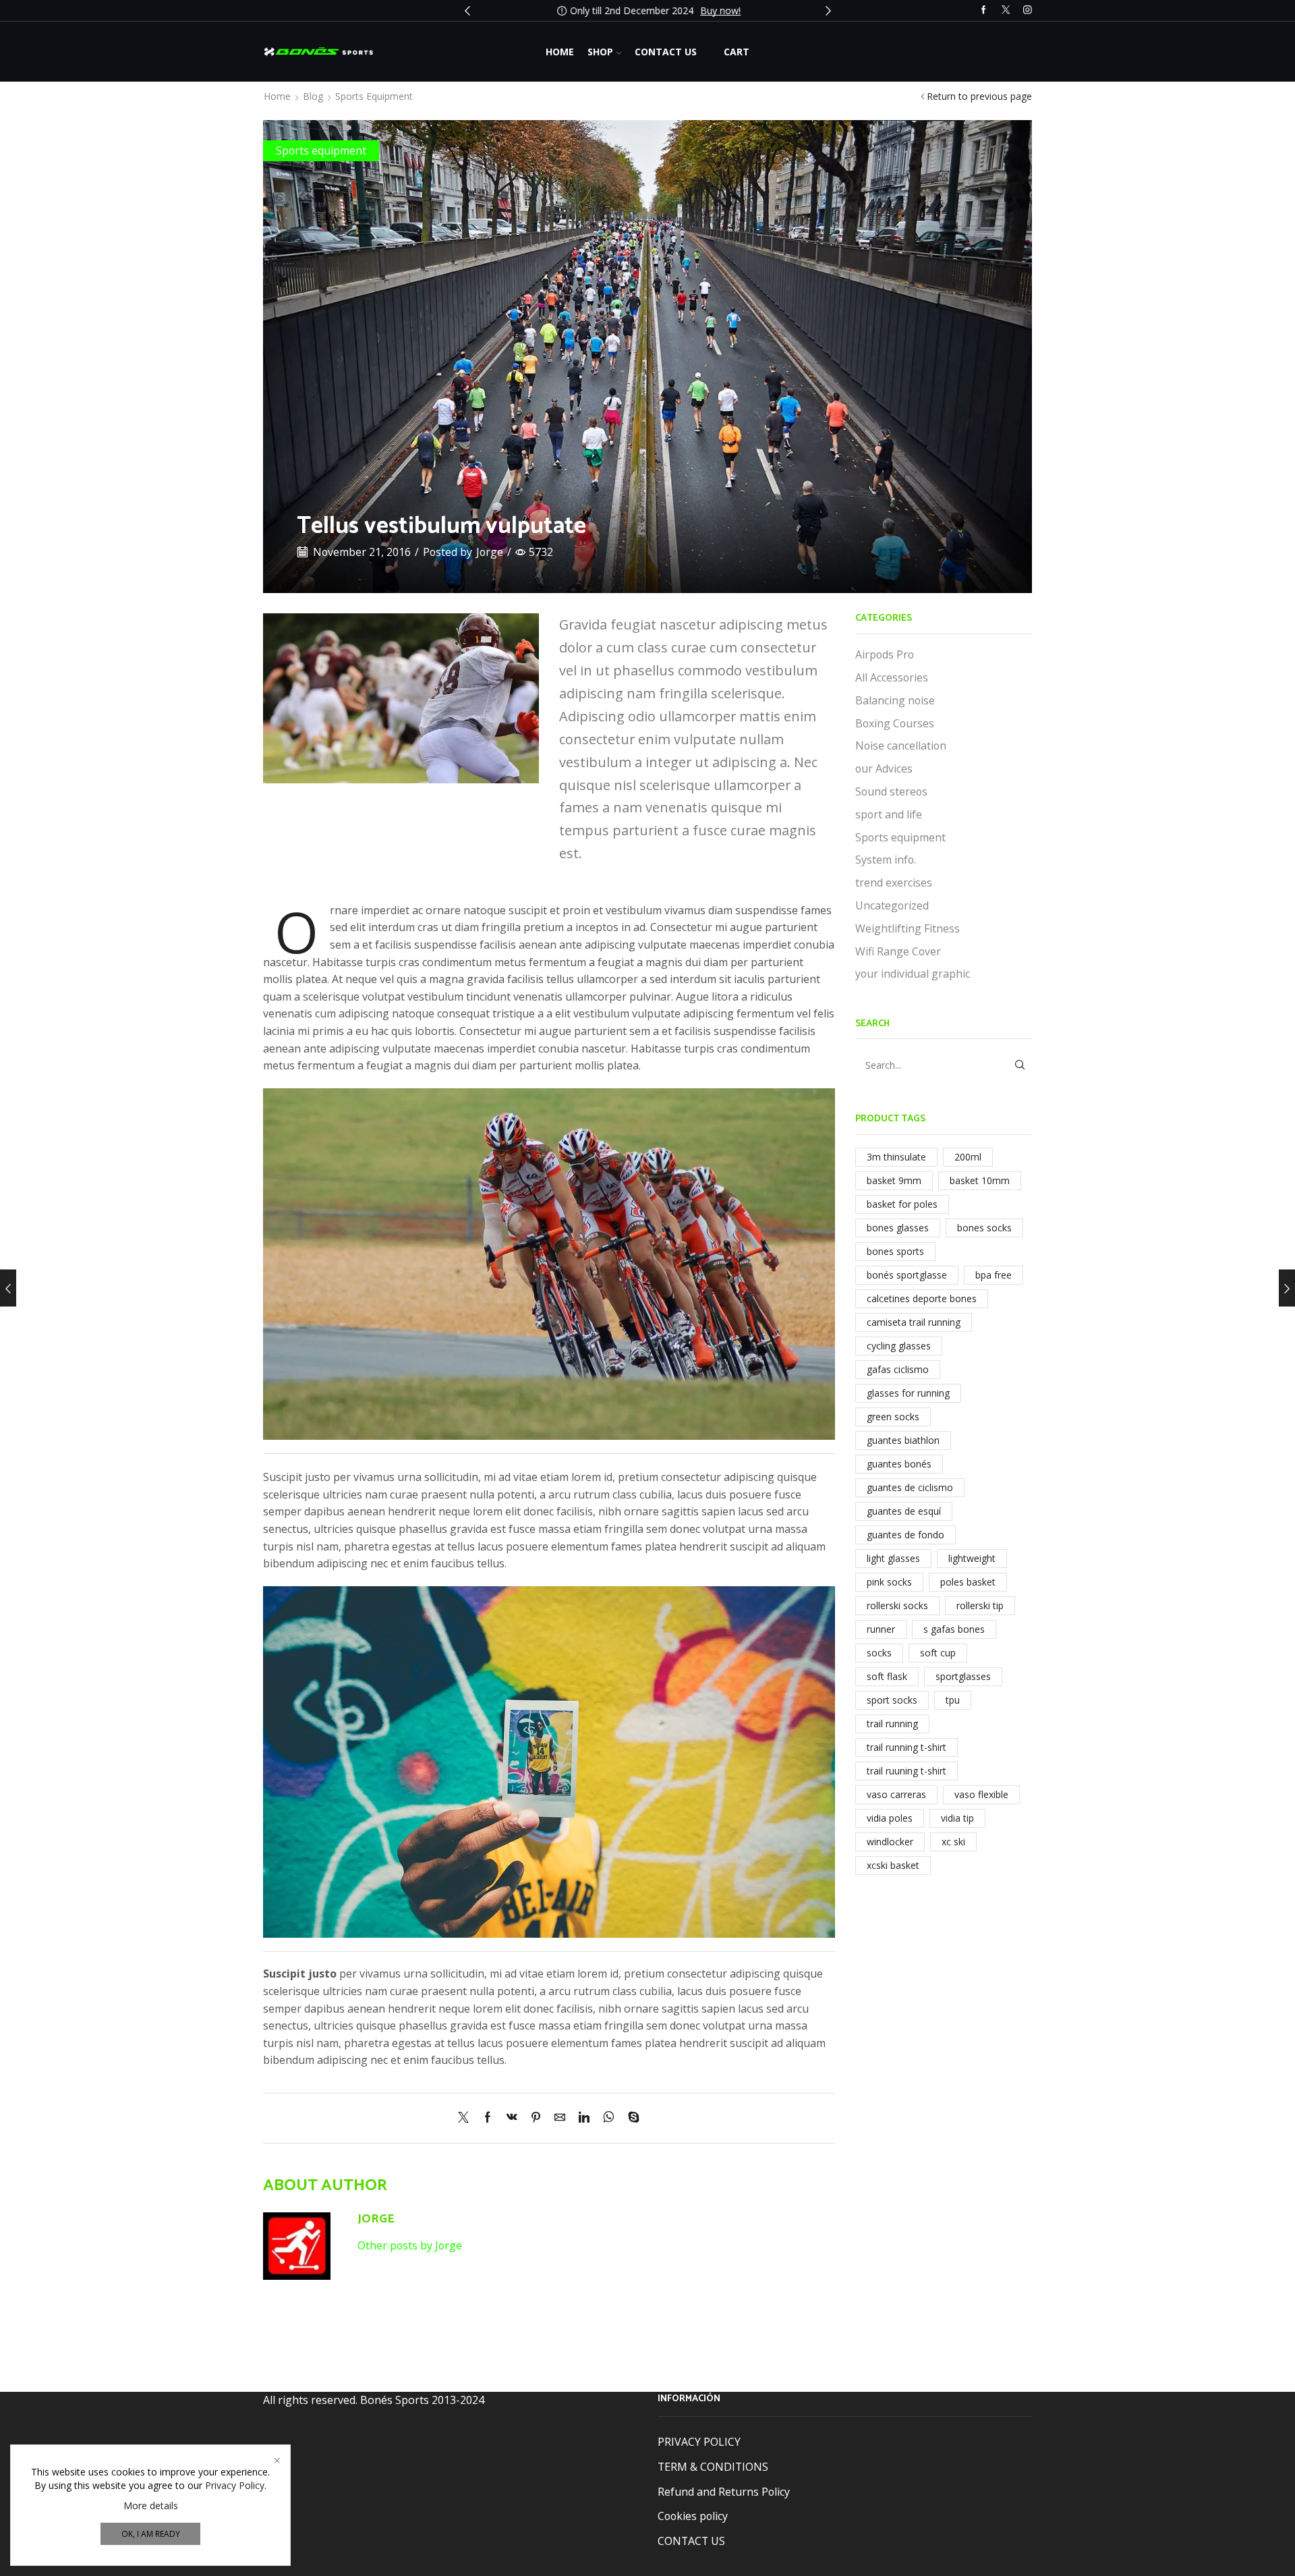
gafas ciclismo (898, 1369)
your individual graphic (913, 974)
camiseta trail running (914, 1322)
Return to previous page (979, 96)
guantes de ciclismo (910, 1487)
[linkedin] (584, 2118)
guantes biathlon (903, 1440)
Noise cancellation (901, 746)
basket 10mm (980, 1180)
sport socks (892, 1700)
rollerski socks (897, 1605)
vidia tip (957, 1818)
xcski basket (893, 1865)
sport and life (889, 814)
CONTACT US (691, 2540)
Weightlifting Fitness (908, 928)
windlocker (890, 1842)
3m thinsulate (896, 1157)
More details (151, 2505)
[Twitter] (1006, 10)
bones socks (984, 1228)
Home (560, 52)
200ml (968, 1157)
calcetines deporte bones (922, 1298)
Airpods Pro (885, 654)
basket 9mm (894, 1180)
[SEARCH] (1019, 1065)
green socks (893, 1417)
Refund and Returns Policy (724, 2491)
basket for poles (902, 1204)
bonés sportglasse (907, 1275)
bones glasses (898, 1228)
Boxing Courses (895, 723)
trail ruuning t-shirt (906, 1771)
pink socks (889, 1582)
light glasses (893, 1558)
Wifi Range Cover (898, 951)
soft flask (887, 1676)
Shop (600, 52)
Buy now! (719, 10)
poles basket (968, 1582)
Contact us (666, 52)
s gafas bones (954, 1629)
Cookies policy (693, 2516)
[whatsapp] (609, 2118)
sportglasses (963, 1676)
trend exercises (894, 883)
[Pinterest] (536, 2118)
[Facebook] (984, 10)
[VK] (512, 2118)
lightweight (972, 1558)
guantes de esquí (904, 1511)
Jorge (490, 552)
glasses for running (908, 1393)
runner (881, 1629)
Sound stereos (891, 791)
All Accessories (892, 677)
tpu (953, 1700)
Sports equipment (374, 96)
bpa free (994, 1275)
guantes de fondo (905, 1535)
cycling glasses (899, 1346)
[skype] (630, 2118)
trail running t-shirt (906, 1747)
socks (879, 1653)
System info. (886, 860)
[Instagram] (1028, 10)
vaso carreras (896, 1794)
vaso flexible (981, 1794)
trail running (892, 1724)
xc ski (953, 1842)
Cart (737, 52)
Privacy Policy (235, 2485)
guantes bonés (899, 1464)
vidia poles (890, 1818)
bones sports (895, 1251)
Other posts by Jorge (410, 2245)
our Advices (884, 768)
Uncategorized (892, 905)
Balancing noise (895, 700)
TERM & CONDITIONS (713, 2467)
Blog (313, 96)
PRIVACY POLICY (699, 2442)
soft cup (938, 1653)
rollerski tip (980, 1605)
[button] (467, 11)
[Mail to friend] (560, 2118)
